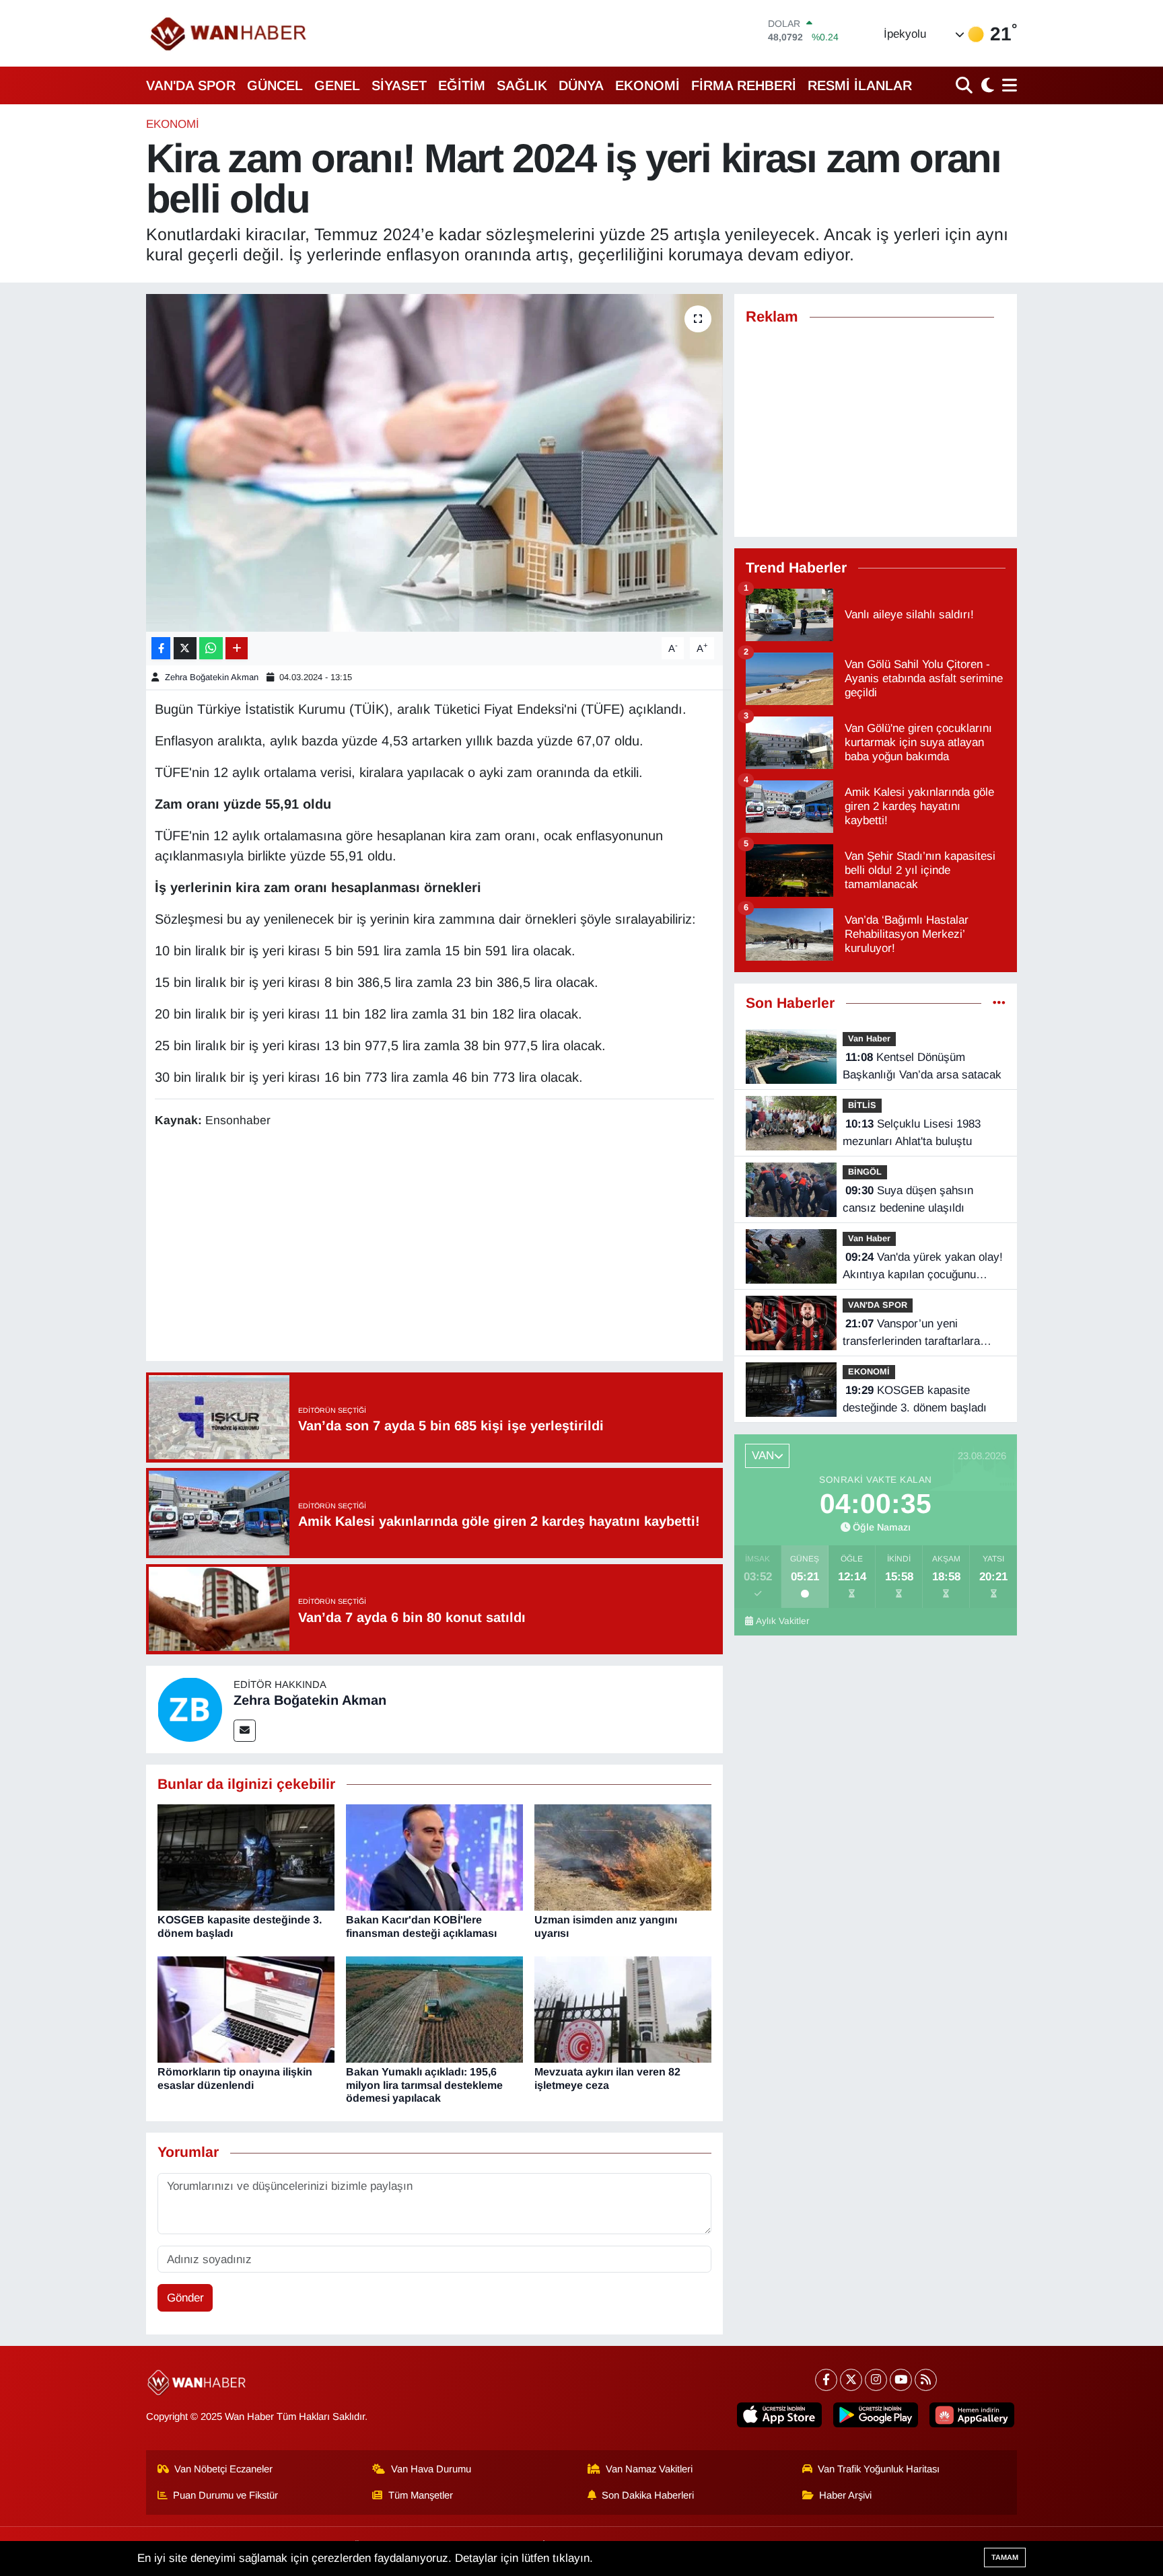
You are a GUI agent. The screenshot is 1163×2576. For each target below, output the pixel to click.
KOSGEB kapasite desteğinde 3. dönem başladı (915, 1399)
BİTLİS (862, 1105)
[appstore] (779, 2415)
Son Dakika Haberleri (648, 2495)
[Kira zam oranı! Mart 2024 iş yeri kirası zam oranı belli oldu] (434, 463)
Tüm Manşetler (421, 2495)
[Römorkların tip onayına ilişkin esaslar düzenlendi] (246, 2009)
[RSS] (926, 2380)
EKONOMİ (647, 85)
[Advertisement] (434, 1247)
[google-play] (876, 2415)
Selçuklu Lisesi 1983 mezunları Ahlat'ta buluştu (912, 1133)
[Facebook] (826, 2380)
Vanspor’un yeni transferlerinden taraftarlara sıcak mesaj (911, 1333)
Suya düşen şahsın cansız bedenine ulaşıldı (908, 1199)
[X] (851, 2380)
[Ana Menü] (1007, 85)
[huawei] (972, 2415)
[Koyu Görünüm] (986, 85)
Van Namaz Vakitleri (649, 2469)
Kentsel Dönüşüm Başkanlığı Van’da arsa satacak (922, 1066)
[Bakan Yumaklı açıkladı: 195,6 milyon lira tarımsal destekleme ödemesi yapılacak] (434, 2009)
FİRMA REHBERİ (744, 85)
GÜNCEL (275, 85)
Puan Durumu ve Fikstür (225, 2495)
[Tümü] (999, 1003)
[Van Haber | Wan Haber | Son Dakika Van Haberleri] (230, 33)
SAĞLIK (522, 85)
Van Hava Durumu (431, 2469)
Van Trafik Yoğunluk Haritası (879, 2469)
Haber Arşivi (845, 2495)
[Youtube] (901, 2380)
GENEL (337, 85)
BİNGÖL (865, 1172)
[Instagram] (876, 2380)
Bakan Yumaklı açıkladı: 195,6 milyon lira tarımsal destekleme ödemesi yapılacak (424, 2085)
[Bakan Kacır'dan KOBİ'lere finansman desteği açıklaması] (434, 1857)
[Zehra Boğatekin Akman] (190, 1708)
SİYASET (399, 85)
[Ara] (965, 85)
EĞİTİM (462, 85)
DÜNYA (581, 85)
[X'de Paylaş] (185, 648)
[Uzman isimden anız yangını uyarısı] (623, 1857)
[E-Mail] (245, 1731)
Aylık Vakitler (783, 1621)
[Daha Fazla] (237, 648)
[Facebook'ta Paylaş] (161, 648)
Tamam (1005, 2557)
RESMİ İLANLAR (860, 85)
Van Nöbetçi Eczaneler (223, 2469)
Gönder (185, 2298)
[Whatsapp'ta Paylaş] (211, 648)
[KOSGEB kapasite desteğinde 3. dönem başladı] (246, 1857)
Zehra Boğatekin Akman (212, 677)
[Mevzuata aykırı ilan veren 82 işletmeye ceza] (623, 2009)
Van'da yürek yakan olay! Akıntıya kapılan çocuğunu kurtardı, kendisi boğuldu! (923, 1267)
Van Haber (869, 1038)
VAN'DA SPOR (191, 85)
